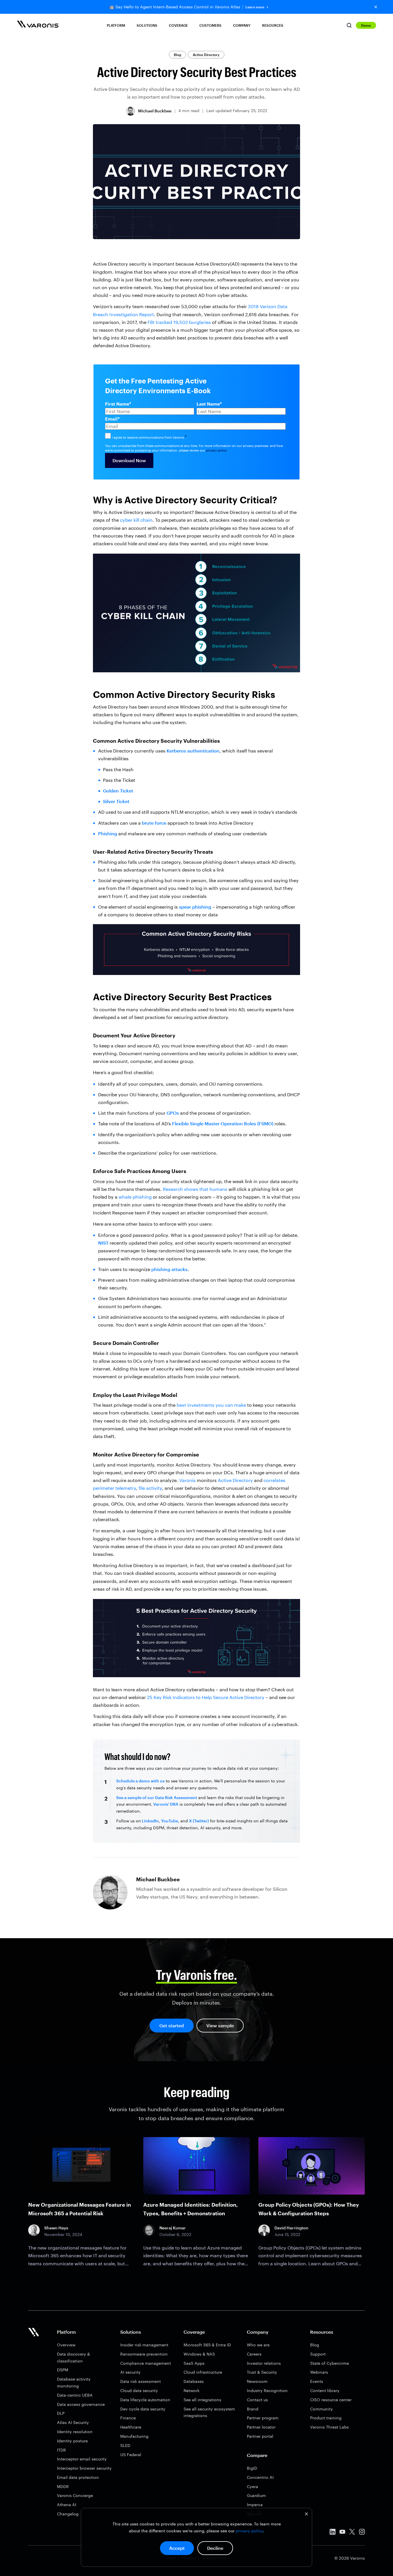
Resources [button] (273, 25)
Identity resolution (75, 2432)
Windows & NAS (199, 2354)
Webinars (319, 2372)
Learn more (255, 7)
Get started (172, 2025)
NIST (103, 1243)
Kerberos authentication (193, 751)
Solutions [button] (147, 25)
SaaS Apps (194, 2363)
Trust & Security (262, 2372)
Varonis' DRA (166, 1804)
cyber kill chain (136, 520)
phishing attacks (169, 1269)
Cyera (252, 2486)
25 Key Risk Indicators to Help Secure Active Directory (206, 1697)
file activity (150, 1488)
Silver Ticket (116, 801)
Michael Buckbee (155, 111)
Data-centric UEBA (75, 2395)
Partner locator (261, 2427)
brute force (154, 823)
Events (317, 2381)
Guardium (256, 2495)
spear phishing (195, 907)
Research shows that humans (195, 1189)
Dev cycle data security (143, 2409)
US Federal (131, 2455)
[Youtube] (342, 2533)
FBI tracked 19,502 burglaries (179, 322)
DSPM (63, 2370)
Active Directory (206, 55)
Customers (210, 25)
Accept (177, 2548)
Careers (254, 2354)
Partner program (263, 2418)
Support (318, 2354)
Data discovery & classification (74, 2357)
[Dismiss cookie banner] (306, 2515)
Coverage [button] (178, 25)
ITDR (61, 2450)
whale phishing (135, 1197)
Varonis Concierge (75, 2495)
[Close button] (376, 7)
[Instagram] (362, 2533)
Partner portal (260, 2436)
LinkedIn (150, 1821)
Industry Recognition (267, 2390)
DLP (61, 2413)
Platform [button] (116, 25)
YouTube (170, 1821)
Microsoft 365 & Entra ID (207, 2345)
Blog (178, 55)
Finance (128, 2418)
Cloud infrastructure (203, 2372)
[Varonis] (38, 25)
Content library (325, 2390)
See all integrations (202, 2400)
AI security (130, 2372)
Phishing (108, 833)
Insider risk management (144, 2345)
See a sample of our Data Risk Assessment (157, 1797)
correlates (274, 1480)
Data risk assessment (141, 2381)
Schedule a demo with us (140, 1781)
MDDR (63, 2486)
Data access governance (81, 2404)
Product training (326, 2418)
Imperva (255, 2505)
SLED (125, 2445)
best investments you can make (211, 1405)
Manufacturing (134, 2436)
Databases (194, 2381)
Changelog (68, 2514)
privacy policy (249, 2531)
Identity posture (72, 2441)
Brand (253, 2409)
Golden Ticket (118, 791)
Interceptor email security (82, 2459)
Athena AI (67, 2505)
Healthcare (131, 2427)
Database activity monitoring (74, 2382)
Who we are (258, 2345)
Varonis (187, 1480)
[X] (352, 2533)
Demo (366, 25)
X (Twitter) (199, 1821)
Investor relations (264, 2363)
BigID (252, 2468)
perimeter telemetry (115, 1488)
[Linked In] (333, 2533)
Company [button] (242, 25)
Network (191, 2390)
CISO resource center (331, 2400)
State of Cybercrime (330, 2363)
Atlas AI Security (73, 2422)
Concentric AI (260, 2477)
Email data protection (78, 2477)
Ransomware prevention (144, 2354)
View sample (220, 2025)
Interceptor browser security (84, 2468)
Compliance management (146, 2363)
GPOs (173, 1113)
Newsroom (257, 2381)
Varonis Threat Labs (329, 2427)
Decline (215, 2548)
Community (322, 2409)
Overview (66, 2345)
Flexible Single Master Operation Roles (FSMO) (223, 1123)
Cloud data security (139, 2390)
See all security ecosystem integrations (209, 2412)
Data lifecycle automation (145, 2400)
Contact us (257, 2400)
